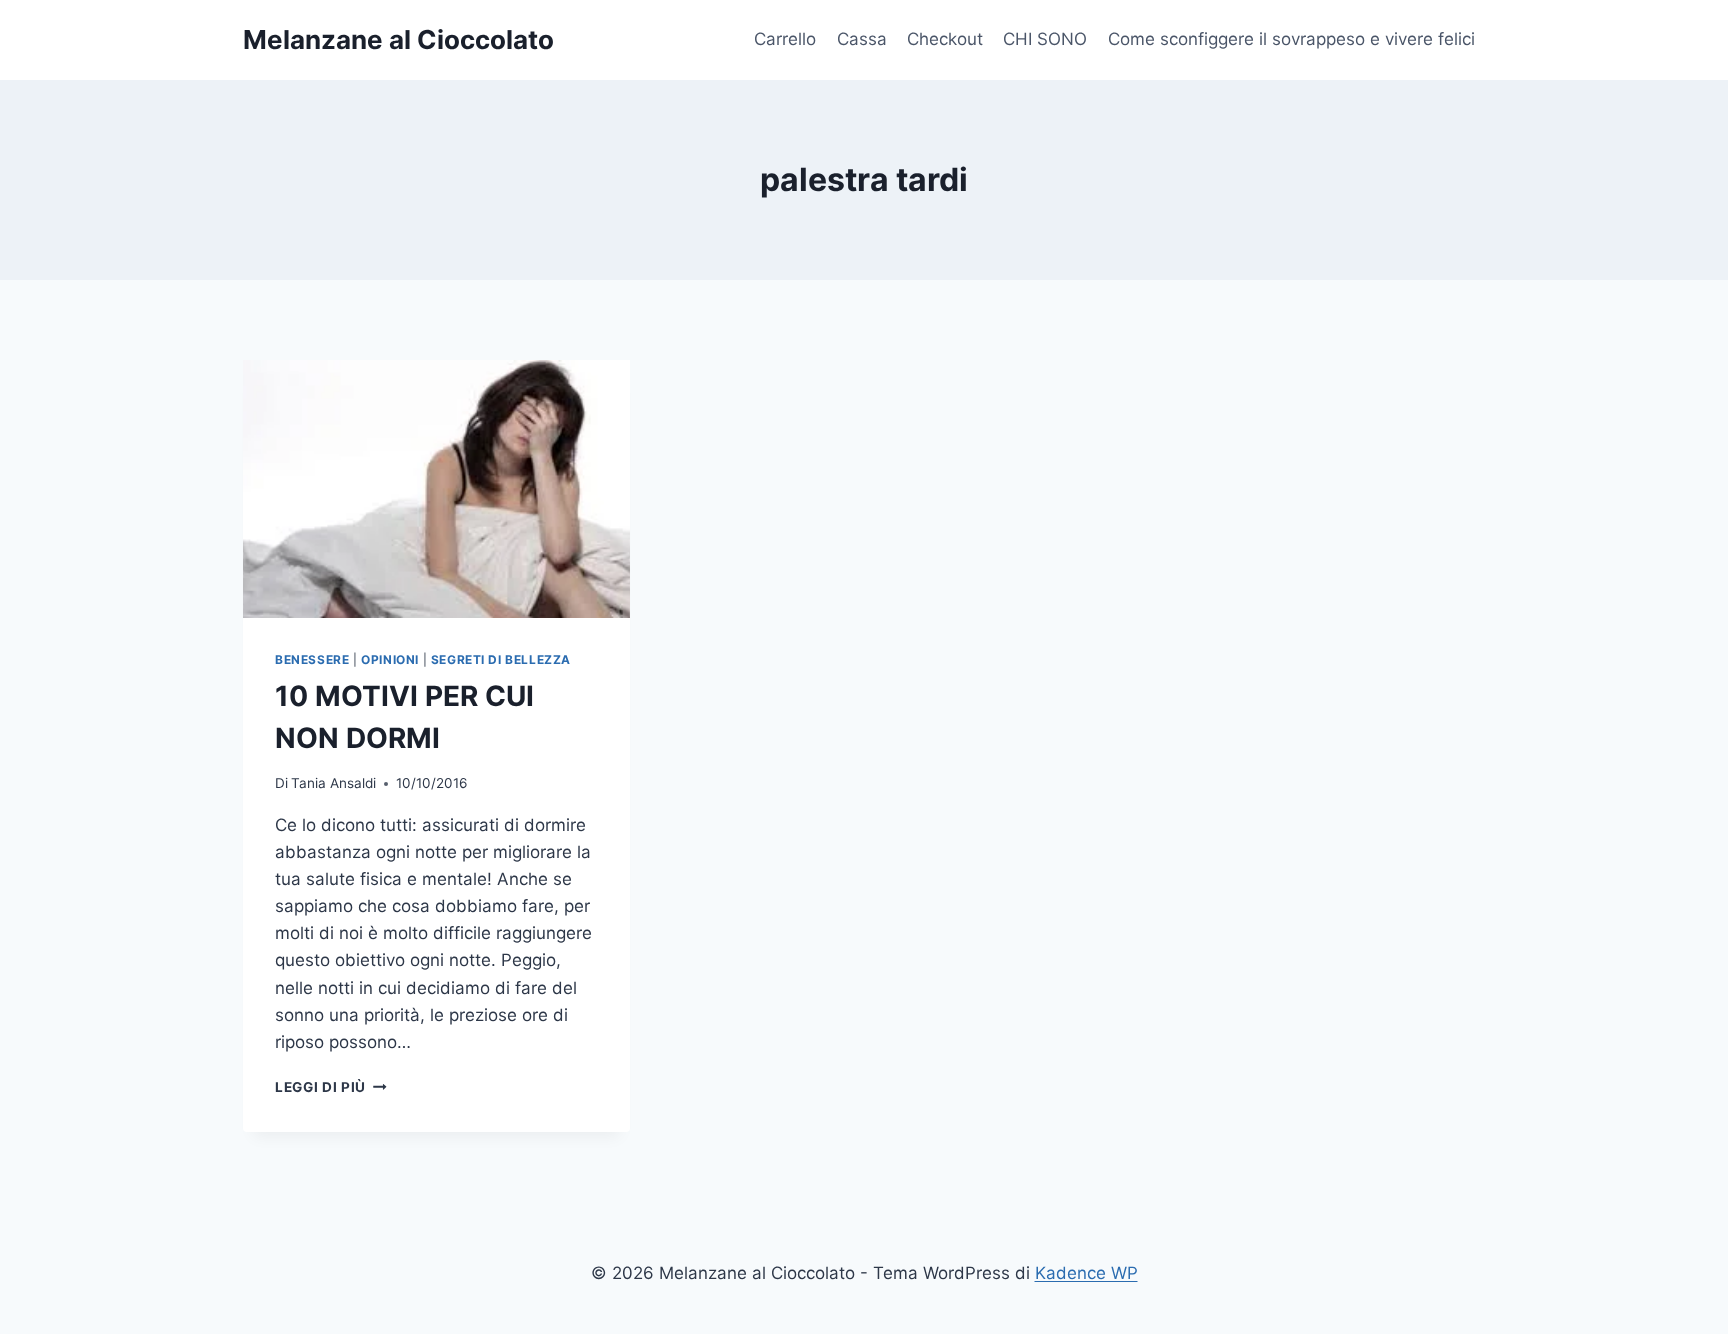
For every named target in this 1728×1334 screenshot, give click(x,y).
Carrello (785, 39)
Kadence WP (1086, 1273)
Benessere (312, 659)
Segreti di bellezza (501, 659)
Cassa (862, 39)
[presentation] (436, 489)
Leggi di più (331, 1087)
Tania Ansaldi (333, 783)
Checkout (945, 39)
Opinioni (390, 659)
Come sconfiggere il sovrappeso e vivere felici (1291, 39)
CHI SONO (1045, 39)
